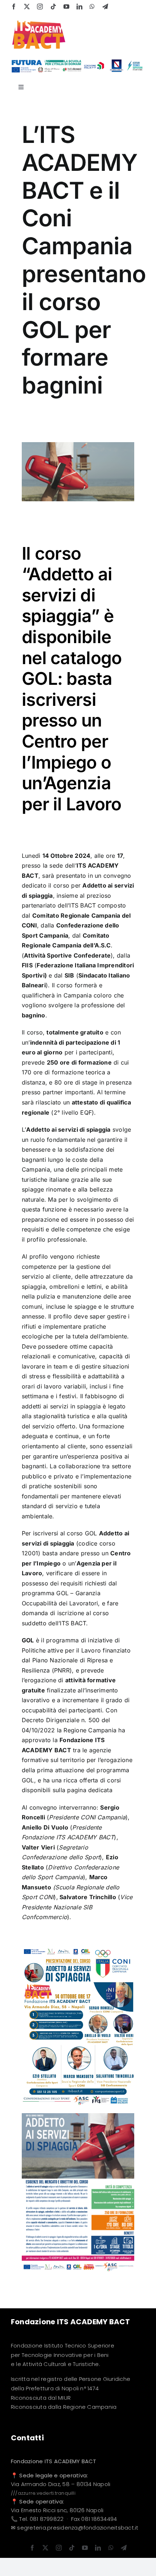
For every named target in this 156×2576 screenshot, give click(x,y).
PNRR (62, 1670)
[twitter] (27, 7)
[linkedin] (79, 7)
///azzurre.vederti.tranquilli (43, 2493)
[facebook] (14, 7)
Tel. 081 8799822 (41, 2519)
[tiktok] (53, 7)
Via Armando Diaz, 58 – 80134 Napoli (61, 2484)
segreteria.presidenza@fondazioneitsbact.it (78, 2528)
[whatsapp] (92, 7)
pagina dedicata (91, 1790)
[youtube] (66, 7)
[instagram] (40, 7)
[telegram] (105, 7)
